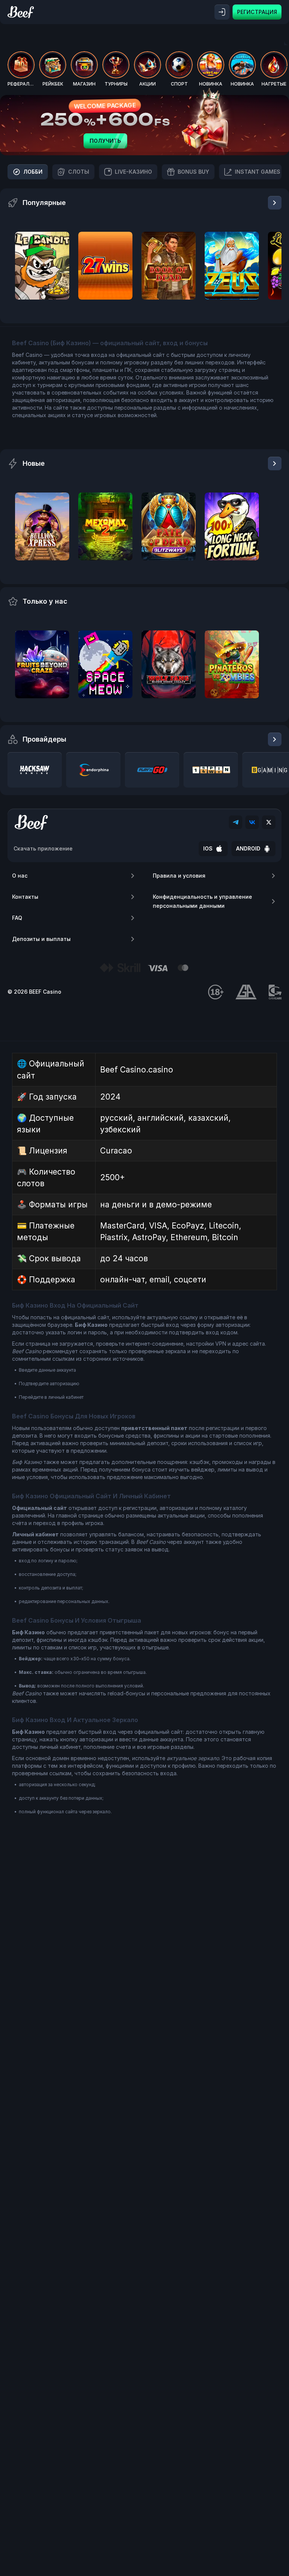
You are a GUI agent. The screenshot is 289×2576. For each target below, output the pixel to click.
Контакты (25, 897)
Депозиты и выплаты (41, 939)
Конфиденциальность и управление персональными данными (202, 901)
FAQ (17, 918)
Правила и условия (179, 876)
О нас (20, 876)
